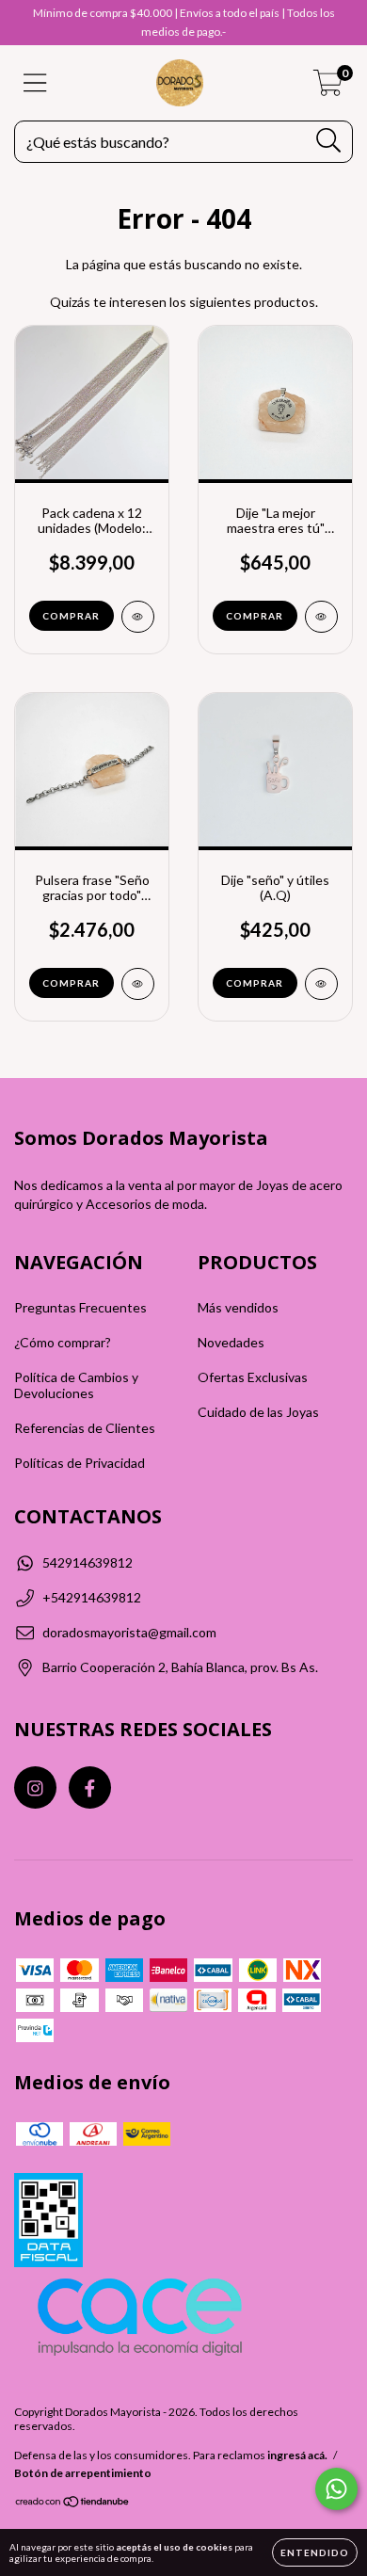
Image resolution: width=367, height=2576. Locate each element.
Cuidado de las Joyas (258, 1412)
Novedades (231, 1342)
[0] (328, 88)
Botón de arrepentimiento (83, 2473)
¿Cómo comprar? (63, 1342)
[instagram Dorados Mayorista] (35, 1787)
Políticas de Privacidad (80, 1463)
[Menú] (35, 83)
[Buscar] (329, 141)
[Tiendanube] (73, 2503)
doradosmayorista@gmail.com (129, 1632)
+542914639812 (92, 1597)
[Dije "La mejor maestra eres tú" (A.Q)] (321, 617)
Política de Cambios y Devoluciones (76, 1385)
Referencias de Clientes (85, 1428)
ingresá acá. (297, 2455)
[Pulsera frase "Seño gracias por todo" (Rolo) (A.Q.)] (138, 984)
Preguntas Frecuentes (80, 1307)
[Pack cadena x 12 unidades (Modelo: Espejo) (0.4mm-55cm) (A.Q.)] (138, 617)
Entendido (315, 2552)
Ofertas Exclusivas (253, 1377)
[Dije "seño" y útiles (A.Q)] (321, 984)
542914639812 (88, 1562)
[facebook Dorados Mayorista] (90, 1787)
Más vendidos (238, 1307)
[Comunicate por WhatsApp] (336, 2489)
